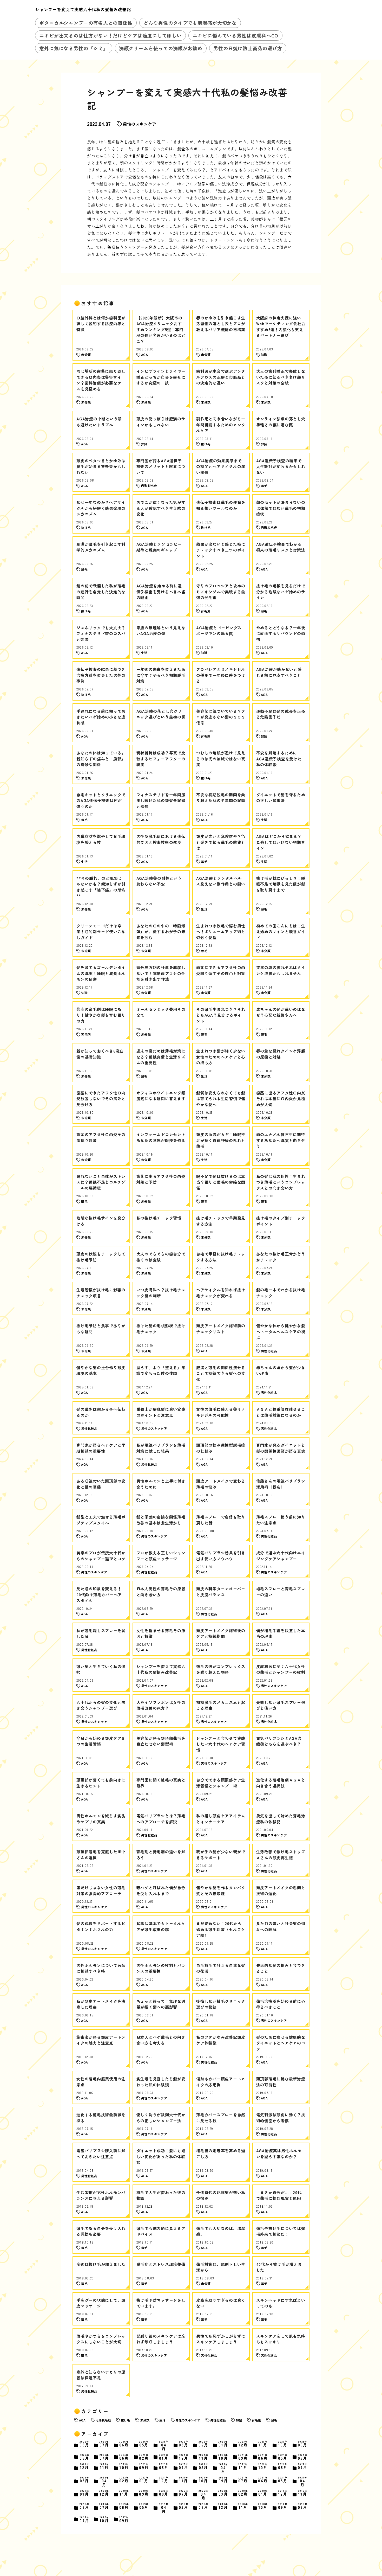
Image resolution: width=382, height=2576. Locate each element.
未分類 (145, 2420)
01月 (223, 2444)
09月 (303, 2444)
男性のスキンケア (140, 124)
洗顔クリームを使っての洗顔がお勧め (161, 48)
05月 (144, 2444)
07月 (104, 2444)
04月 (164, 2446)
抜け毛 (126, 2420)
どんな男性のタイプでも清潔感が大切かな (190, 23)
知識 (239, 2420)
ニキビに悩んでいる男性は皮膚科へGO (235, 35)
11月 (263, 2444)
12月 (243, 2444)
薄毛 (274, 2420)
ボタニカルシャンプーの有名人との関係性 (86, 23)
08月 (84, 2444)
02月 (203, 2444)
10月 (283, 2444)
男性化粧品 (218, 2420)
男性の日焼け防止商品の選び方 (248, 48)
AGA (82, 2420)
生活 (162, 2420)
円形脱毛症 (103, 2420)
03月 (184, 2444)
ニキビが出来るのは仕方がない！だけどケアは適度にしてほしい (110, 35)
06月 (124, 2444)
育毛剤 (256, 2420)
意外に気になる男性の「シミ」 (74, 48)
